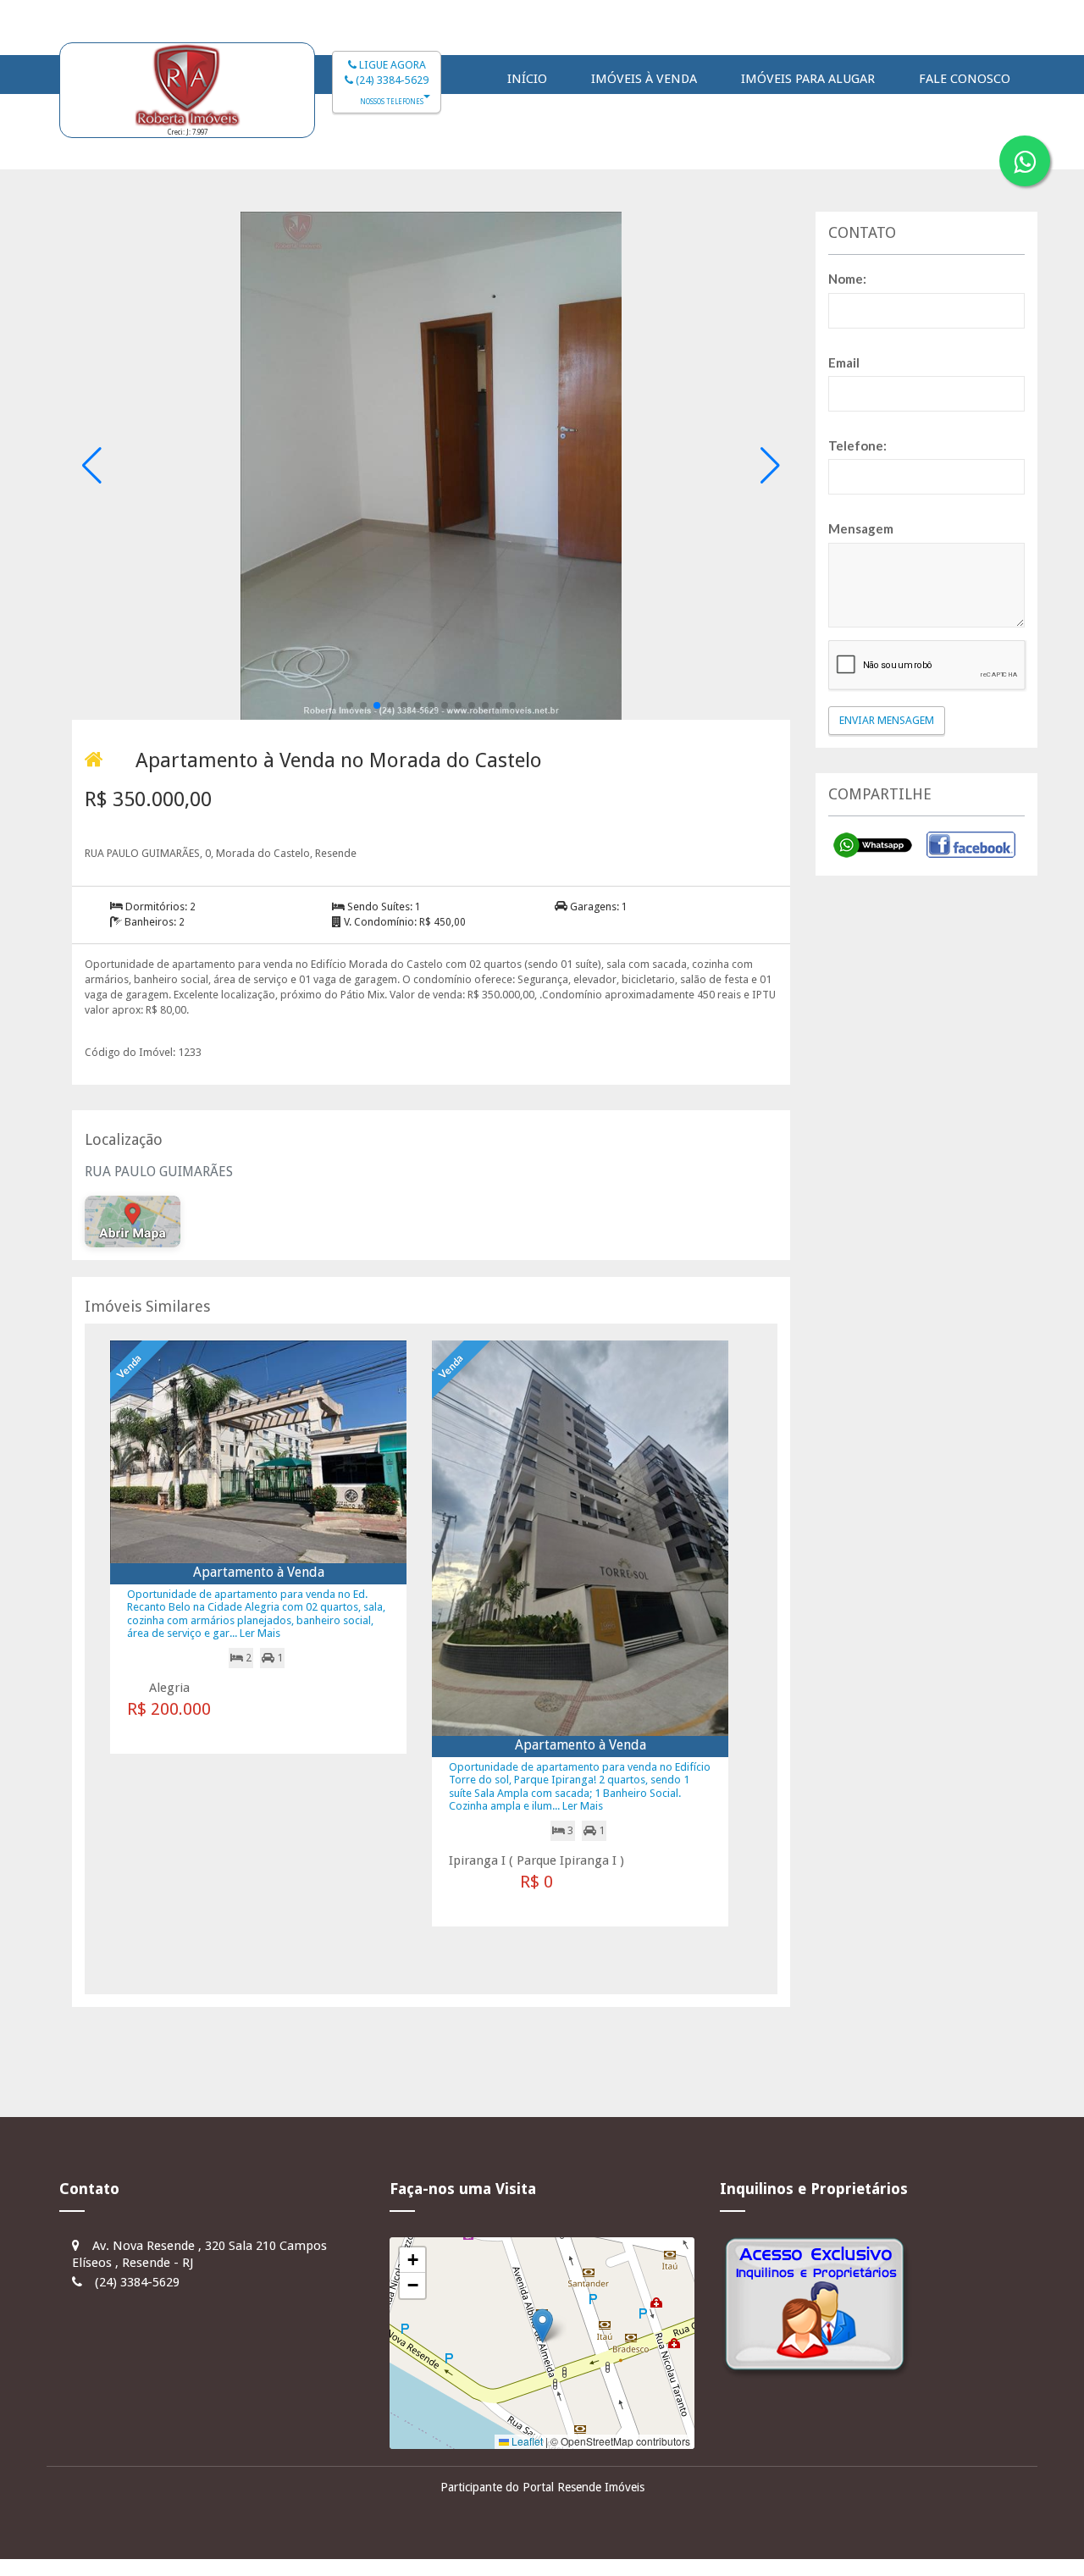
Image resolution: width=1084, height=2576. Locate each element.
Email (844, 362)
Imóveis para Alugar (808, 79)
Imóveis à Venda (644, 79)
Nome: (847, 279)
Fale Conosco (965, 79)
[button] (350, 705)
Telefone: (857, 445)
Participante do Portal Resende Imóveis (542, 2487)
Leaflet (526, 2441)
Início (527, 79)
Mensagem (861, 528)
